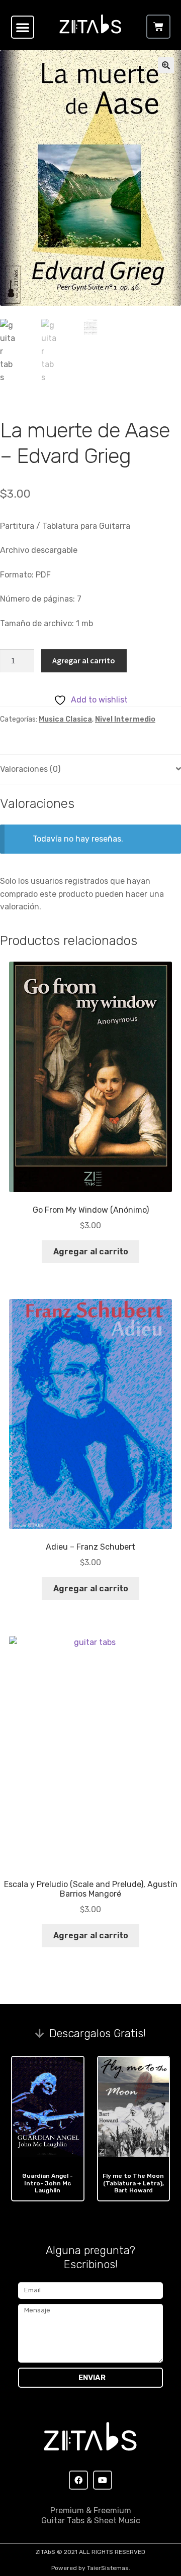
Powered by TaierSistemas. (91, 2568)
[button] (23, 27)
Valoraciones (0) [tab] (30, 769)
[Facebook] (78, 2480)
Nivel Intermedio (125, 719)
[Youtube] (103, 2480)
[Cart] (158, 27)
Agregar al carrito (84, 660)
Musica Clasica (65, 719)
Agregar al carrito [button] (91, 1252)
